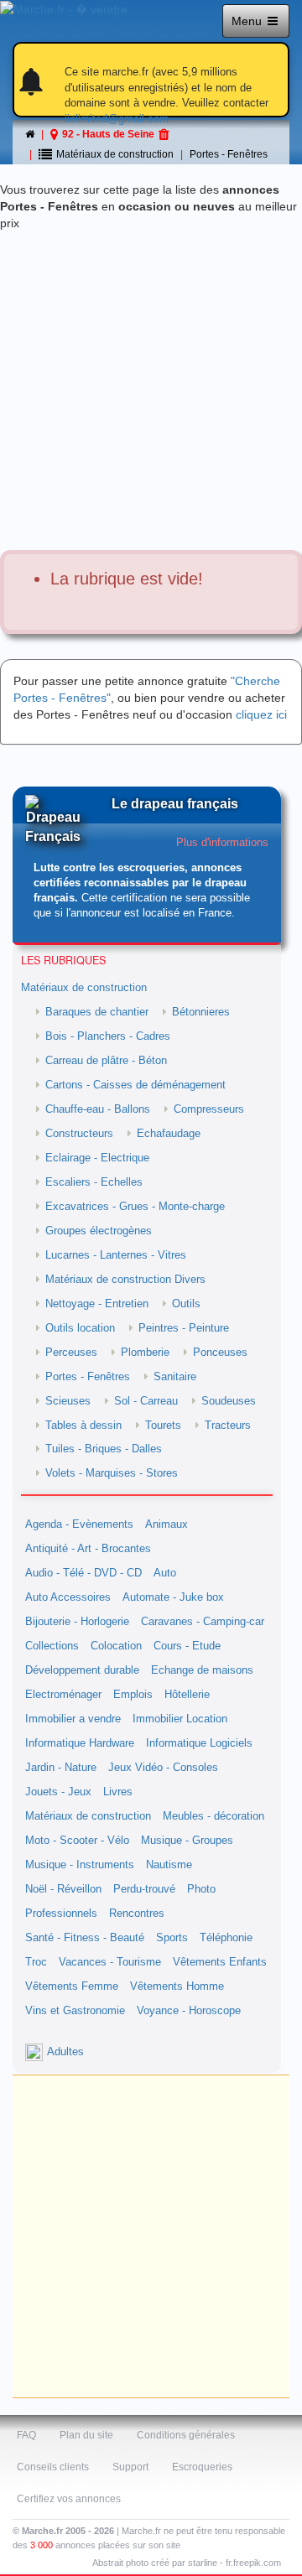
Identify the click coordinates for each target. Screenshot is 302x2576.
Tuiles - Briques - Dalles (104, 1449)
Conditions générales (186, 2435)
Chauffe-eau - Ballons (98, 1109)
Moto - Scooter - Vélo (77, 1841)
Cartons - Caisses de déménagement (135, 1085)
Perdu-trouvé (144, 1889)
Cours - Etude (187, 1646)
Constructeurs (79, 1134)
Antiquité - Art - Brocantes (88, 1549)
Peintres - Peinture (184, 1328)
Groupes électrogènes (99, 1231)
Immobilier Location (180, 1719)
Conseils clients (53, 2467)
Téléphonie (226, 1938)
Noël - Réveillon (63, 1889)
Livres (118, 1792)
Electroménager (63, 1695)
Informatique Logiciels (199, 1743)
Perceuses (71, 1353)
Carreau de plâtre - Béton (106, 1061)
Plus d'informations (222, 843)
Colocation (116, 1646)
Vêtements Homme (177, 1987)
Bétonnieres (201, 1012)
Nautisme (169, 1865)
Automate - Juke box (173, 1597)
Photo (201, 1889)
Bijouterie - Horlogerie (77, 1622)
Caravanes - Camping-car (203, 1622)
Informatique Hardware (80, 1743)
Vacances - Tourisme (110, 1962)
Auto (165, 1573)
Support (130, 2467)
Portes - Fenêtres (229, 154)
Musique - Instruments (80, 1865)
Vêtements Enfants (220, 1962)
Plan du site (86, 2435)
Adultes (65, 2052)
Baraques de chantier (97, 1012)
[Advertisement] (151, 391)
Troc (36, 1962)
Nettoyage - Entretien (97, 1304)
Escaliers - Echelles (94, 1182)
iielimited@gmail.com (117, 119)
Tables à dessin (83, 1426)
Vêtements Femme (72, 1987)
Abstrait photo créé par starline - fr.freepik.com (187, 2563)
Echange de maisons (202, 1670)
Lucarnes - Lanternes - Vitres (116, 1255)
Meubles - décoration (213, 1816)
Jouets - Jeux (58, 1792)
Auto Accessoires (68, 1597)
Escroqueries (202, 2467)
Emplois (133, 1695)
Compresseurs (209, 1109)
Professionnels (61, 1914)
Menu (248, 21)
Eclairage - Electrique (97, 1158)
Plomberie (145, 1353)
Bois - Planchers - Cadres (108, 1036)
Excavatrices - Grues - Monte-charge (135, 1207)
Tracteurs (228, 1426)
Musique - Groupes (187, 1841)
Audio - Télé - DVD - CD (83, 1573)
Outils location (80, 1328)
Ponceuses (220, 1353)
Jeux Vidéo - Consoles (163, 1768)
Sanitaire (175, 1377)
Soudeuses (229, 1401)
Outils (186, 1304)
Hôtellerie (187, 1695)
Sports (172, 1938)
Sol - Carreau (146, 1401)
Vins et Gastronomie (75, 2011)
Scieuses (68, 1401)
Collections (52, 1646)
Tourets (163, 1426)
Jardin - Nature (61, 1768)
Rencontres (137, 1914)
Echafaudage (169, 1134)
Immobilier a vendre (73, 1719)
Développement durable (82, 1670)
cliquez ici (261, 714)
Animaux (167, 1524)
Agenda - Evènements (79, 1524)
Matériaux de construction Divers (125, 1280)
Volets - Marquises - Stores (112, 1473)
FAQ (26, 2435)
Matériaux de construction (84, 988)
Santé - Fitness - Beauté (85, 1938)
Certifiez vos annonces (69, 2499)
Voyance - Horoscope (189, 2011)
